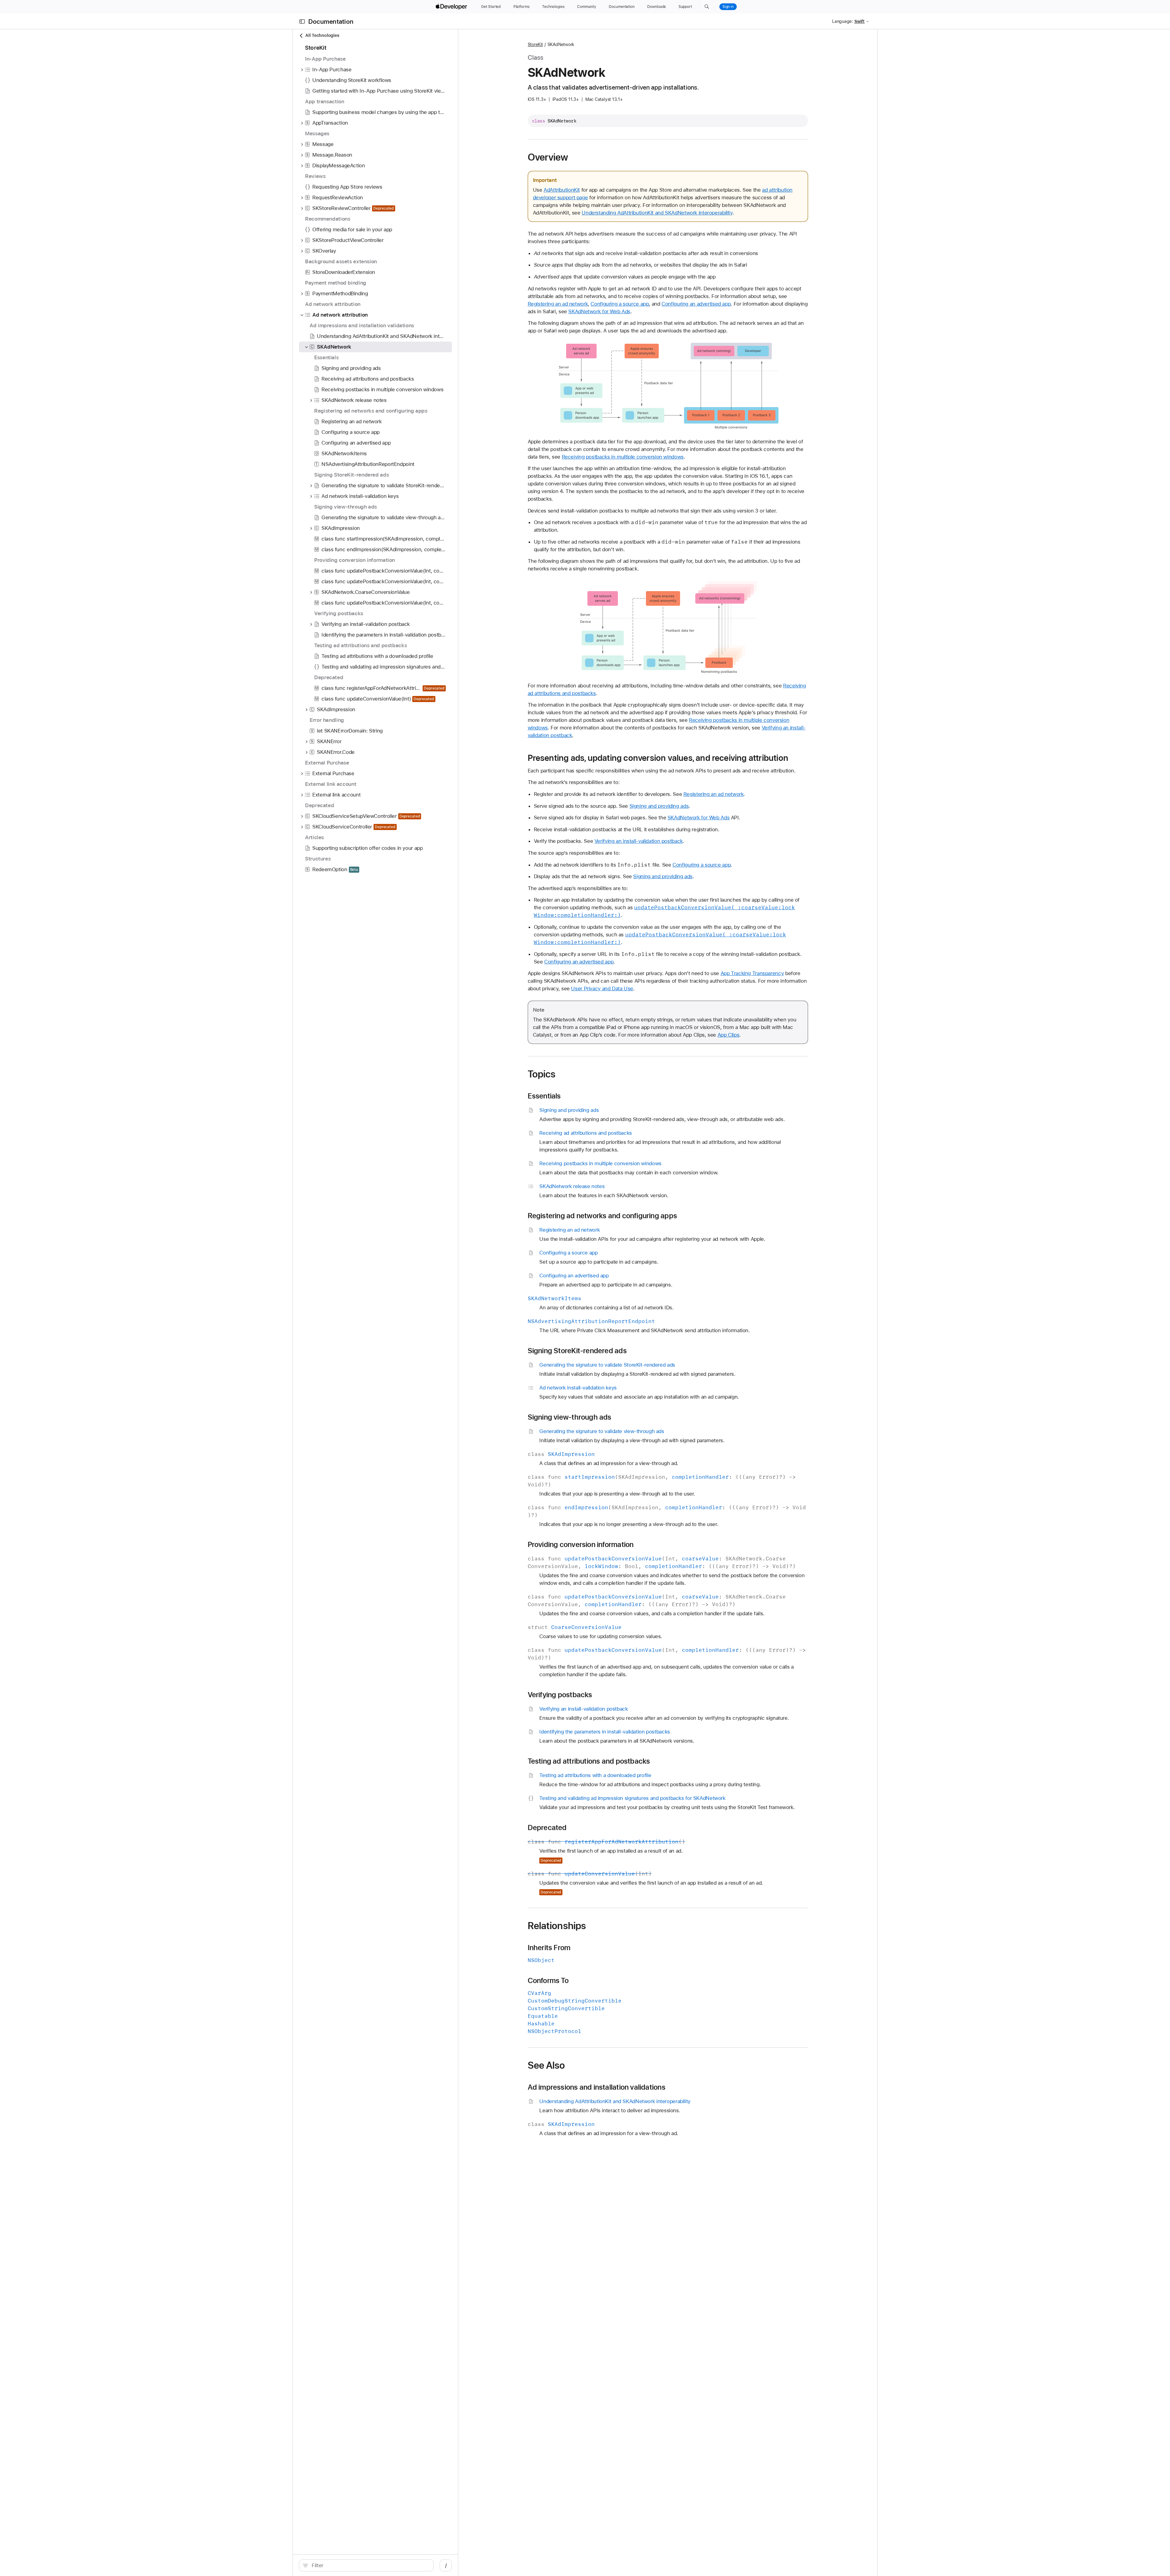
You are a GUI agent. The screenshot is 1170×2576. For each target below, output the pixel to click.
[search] (366, 2565)
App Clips (729, 1035)
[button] (707, 7)
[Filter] (369, 2565)
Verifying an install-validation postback (639, 841)
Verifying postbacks (560, 1695)
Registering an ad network (558, 304)
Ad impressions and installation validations (597, 2087)
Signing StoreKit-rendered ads (577, 1351)
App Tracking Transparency (752, 973)
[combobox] (369, 2565)
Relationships (557, 1926)
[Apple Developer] (452, 7)
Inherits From (549, 1948)
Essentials (544, 1096)
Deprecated (547, 1828)
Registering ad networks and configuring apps (603, 1216)
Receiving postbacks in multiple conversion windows (623, 457)
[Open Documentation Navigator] (302, 21)
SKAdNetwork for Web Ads (599, 311)
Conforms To (548, 1981)
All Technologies (322, 35)
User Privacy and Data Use (602, 988)
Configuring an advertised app (696, 304)
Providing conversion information (581, 1545)
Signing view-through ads (570, 1417)
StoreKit (535, 44)
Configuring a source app (620, 304)
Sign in (728, 7)
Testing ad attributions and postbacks (589, 1761)
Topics (542, 1074)
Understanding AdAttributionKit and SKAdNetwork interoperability (657, 213)
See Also (546, 2065)
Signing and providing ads (659, 806)
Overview (548, 157)
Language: (842, 21)
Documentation (331, 21)
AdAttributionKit (562, 190)
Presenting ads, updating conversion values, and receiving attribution (658, 758)
